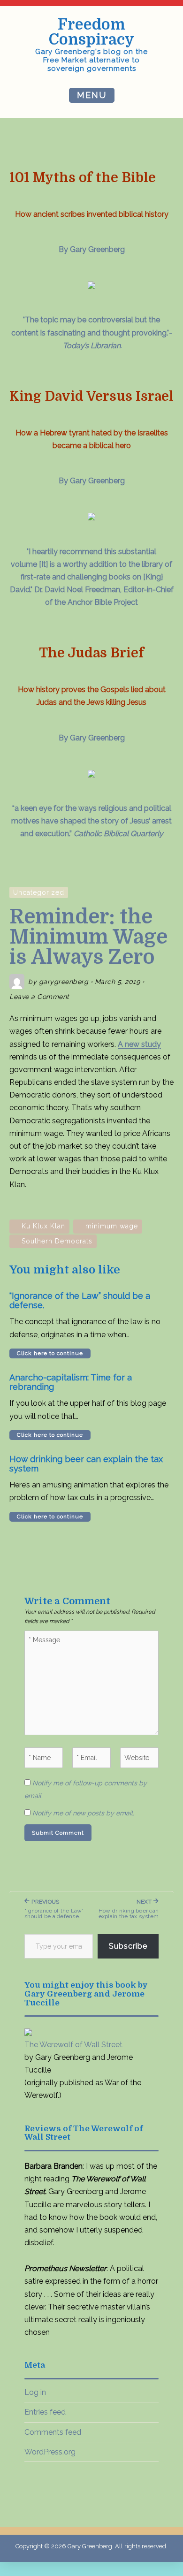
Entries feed (45, 2412)
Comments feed (53, 2432)
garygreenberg (64, 982)
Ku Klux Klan (43, 1226)
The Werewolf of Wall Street (73, 2045)
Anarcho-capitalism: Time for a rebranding (71, 1382)
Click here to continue (50, 1353)
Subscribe (128, 1946)
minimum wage (112, 1226)
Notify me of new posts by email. (83, 1813)
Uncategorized (39, 892)
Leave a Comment (39, 997)
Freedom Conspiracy (91, 32)
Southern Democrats (57, 1241)
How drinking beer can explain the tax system (86, 1464)
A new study (139, 1044)
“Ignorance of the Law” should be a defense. (80, 1301)
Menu (92, 95)
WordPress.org (50, 2452)
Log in (35, 2392)
